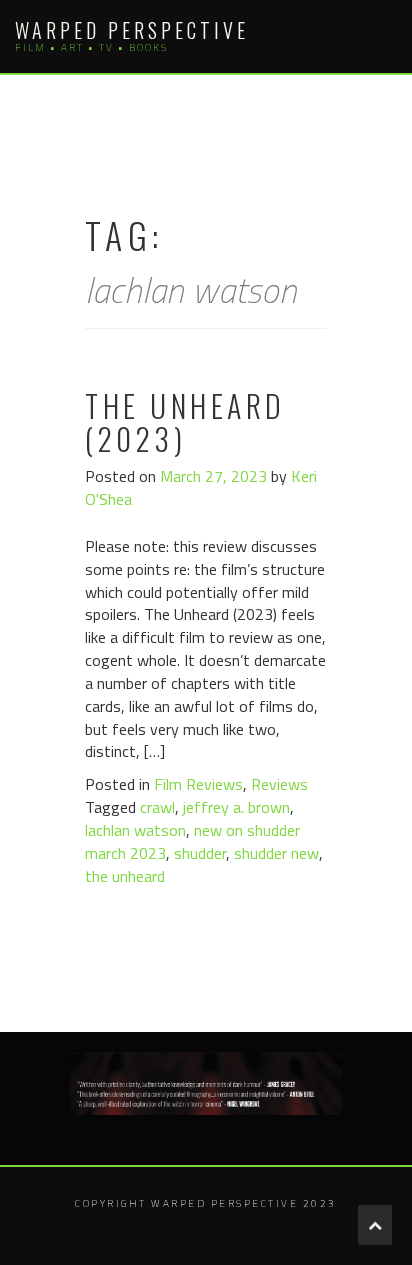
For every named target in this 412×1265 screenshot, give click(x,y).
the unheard (125, 876)
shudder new (276, 853)
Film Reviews (198, 784)
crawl (157, 807)
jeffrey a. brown (236, 807)
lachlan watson (135, 830)
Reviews (279, 784)
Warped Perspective (132, 30)
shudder (200, 853)
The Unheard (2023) (185, 422)
